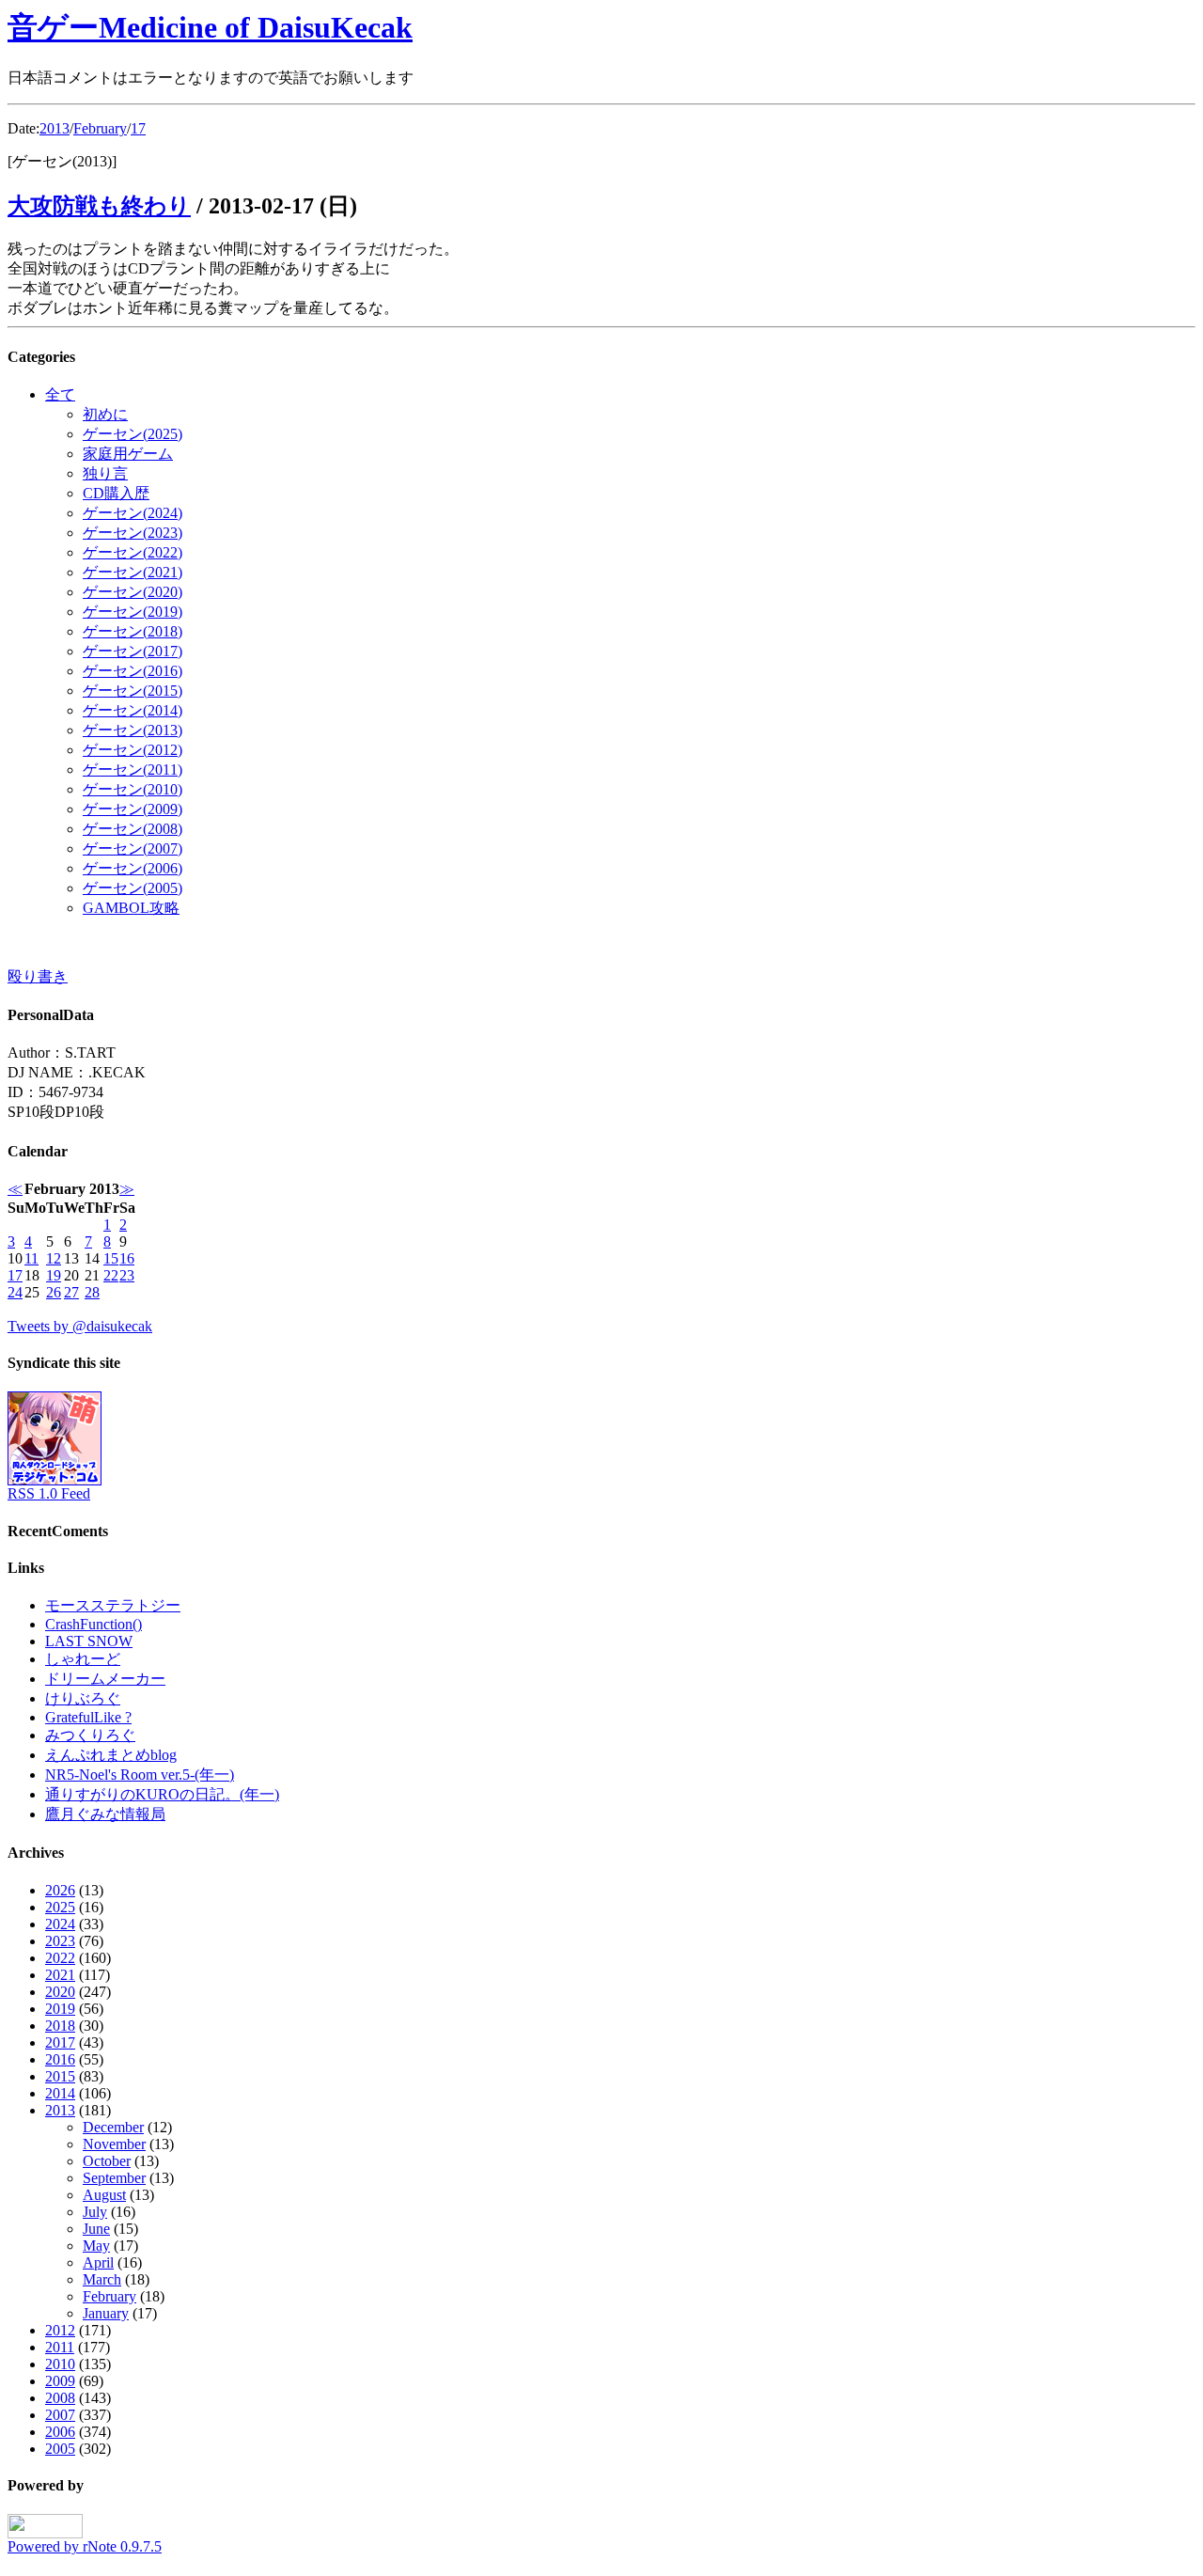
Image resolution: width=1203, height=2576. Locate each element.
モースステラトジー (113, 1605)
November (114, 2144)
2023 (60, 1941)
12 (54, 1258)
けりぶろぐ (83, 1698)
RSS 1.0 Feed (49, 1493)
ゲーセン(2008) (133, 829)
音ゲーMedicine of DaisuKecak (210, 27)
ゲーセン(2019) (133, 612)
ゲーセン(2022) (133, 552)
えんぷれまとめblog (111, 1755)
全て (60, 394)
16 (127, 1258)
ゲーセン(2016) (133, 671)
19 (54, 1275)
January (106, 2313)
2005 (60, 2449)
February (100, 128)
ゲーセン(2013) (133, 730)
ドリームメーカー (105, 1679)
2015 (60, 2076)
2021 (60, 1975)
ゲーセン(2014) (133, 710)
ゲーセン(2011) (133, 770)
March (102, 2279)
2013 (55, 128)
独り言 (105, 473)
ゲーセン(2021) (133, 572)
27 (71, 1292)
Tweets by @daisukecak (80, 1326)
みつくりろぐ (90, 1735)
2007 (60, 2415)
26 (54, 1292)
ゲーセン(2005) (133, 888)
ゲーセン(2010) (133, 789)
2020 (60, 1992)
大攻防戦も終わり (99, 206)
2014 (60, 2093)
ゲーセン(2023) (133, 533)
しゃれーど (83, 1659)
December (113, 2127)
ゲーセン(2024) (133, 513)
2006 (60, 2432)
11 (31, 1258)
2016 (60, 2059)
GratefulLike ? (88, 1717)
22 (111, 1275)
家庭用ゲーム (128, 454)
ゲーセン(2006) (133, 868)
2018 (60, 2026)
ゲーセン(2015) (133, 691)
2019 (60, 2009)
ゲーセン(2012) (133, 750)
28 (92, 1292)
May (96, 2246)
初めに (105, 414)
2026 (60, 1890)
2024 (60, 1924)
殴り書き (38, 976)
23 (127, 1275)
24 (15, 1292)
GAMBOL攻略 (131, 908)
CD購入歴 (116, 493)
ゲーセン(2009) (133, 809)
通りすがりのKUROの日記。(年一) (162, 1794)
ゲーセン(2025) (133, 434)
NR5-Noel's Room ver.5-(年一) (140, 1775)
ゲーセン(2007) (133, 848)
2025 (60, 1907)
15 (111, 1258)
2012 (60, 2330)
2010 (60, 2364)
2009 (60, 2381)
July (95, 2212)
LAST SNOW (89, 1641)
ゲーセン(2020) (133, 592)
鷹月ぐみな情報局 (105, 1814)
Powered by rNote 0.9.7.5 (85, 2546)
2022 (60, 1958)
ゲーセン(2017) (133, 651)
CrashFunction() (94, 1624)
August (104, 2195)
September (114, 2178)
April (98, 2262)
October (107, 2161)
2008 (60, 2398)
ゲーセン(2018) (133, 631)
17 (138, 128)
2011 (60, 2347)
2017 (60, 2042)
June (96, 2229)
